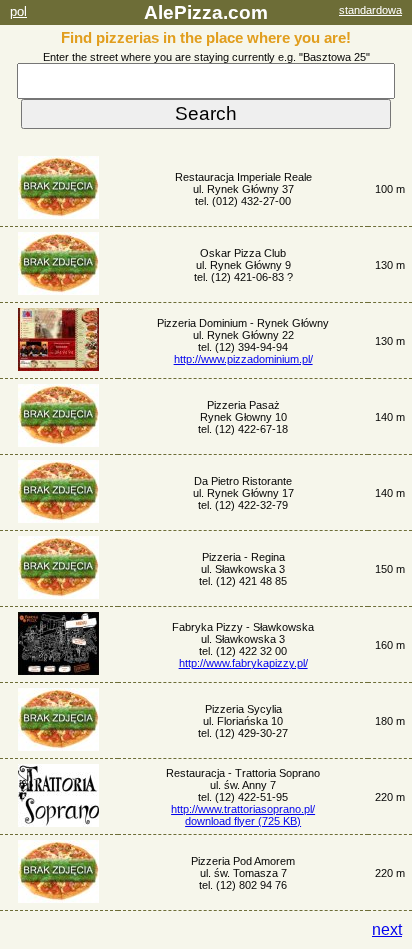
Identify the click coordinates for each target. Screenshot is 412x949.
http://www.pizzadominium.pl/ (243, 359)
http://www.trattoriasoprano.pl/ (243, 809)
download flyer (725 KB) (243, 821)
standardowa (370, 10)
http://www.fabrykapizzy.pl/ (243, 663)
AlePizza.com (206, 12)
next (387, 929)
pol (18, 11)
